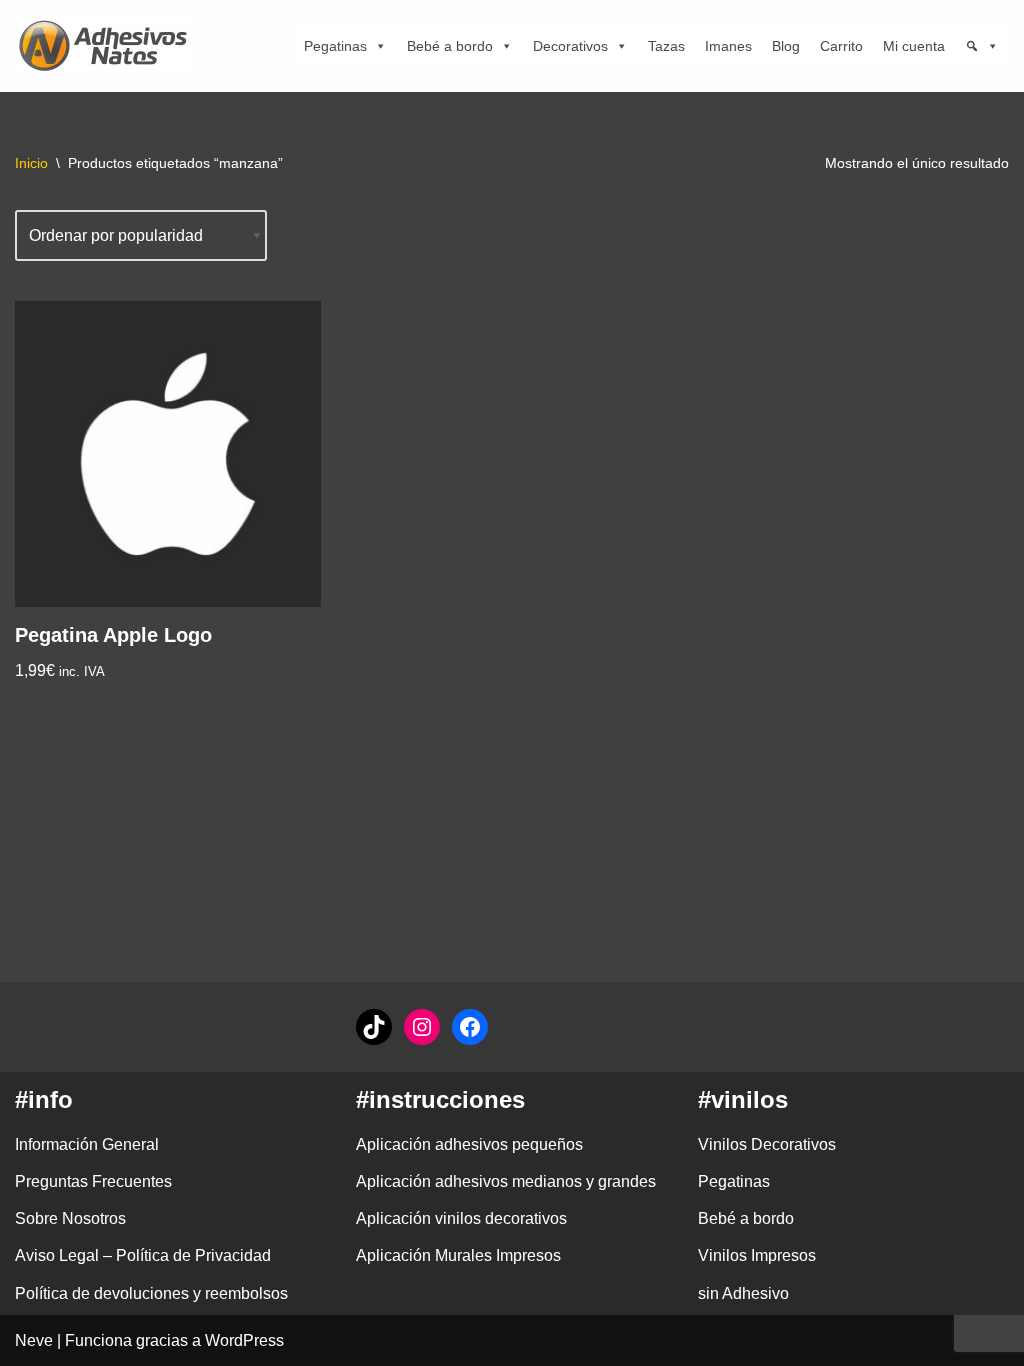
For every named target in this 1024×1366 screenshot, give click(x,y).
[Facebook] (470, 1027)
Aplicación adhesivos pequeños (469, 1144)
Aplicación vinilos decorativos (461, 1218)
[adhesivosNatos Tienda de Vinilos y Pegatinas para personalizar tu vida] (108, 46)
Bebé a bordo (450, 46)
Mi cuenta (914, 46)
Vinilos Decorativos (767, 1144)
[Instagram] (422, 1027)
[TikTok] (374, 1027)
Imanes (728, 46)
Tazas (666, 46)
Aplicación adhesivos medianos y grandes (506, 1181)
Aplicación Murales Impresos (458, 1255)
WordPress (244, 1340)
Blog (786, 46)
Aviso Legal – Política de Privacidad (143, 1255)
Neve (34, 1340)
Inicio (31, 163)
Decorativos (570, 46)
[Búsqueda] (982, 46)
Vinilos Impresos (757, 1255)
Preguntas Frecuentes (93, 1181)
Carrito (841, 46)
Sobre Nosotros (70, 1218)
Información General (87, 1144)
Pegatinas (335, 46)
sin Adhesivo (743, 1293)
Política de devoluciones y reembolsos (151, 1293)
